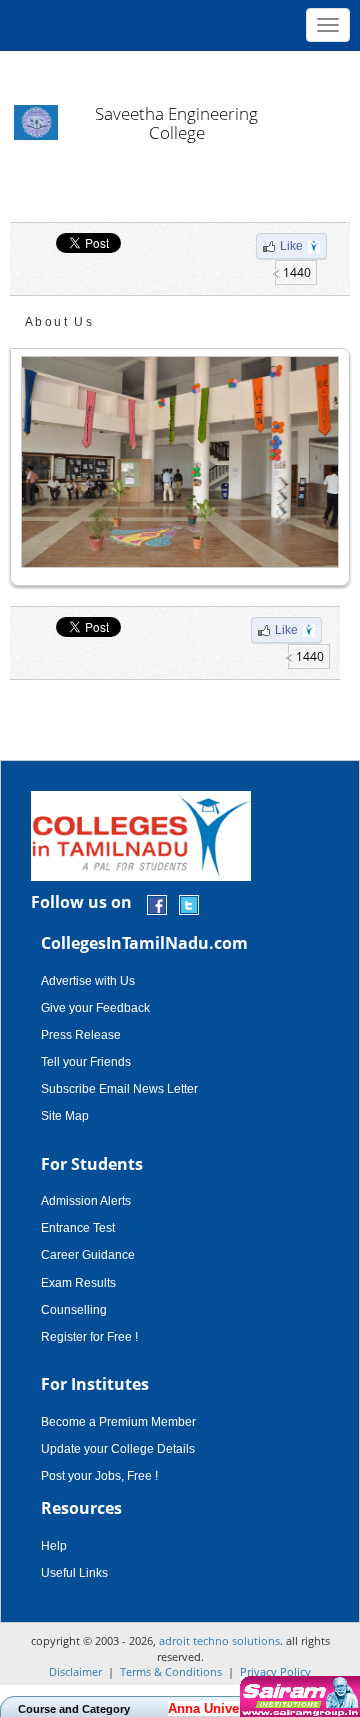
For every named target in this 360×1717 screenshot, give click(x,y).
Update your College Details (118, 1449)
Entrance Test (78, 1228)
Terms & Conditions (171, 1671)
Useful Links (74, 1573)
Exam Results (78, 1283)
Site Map (65, 1116)
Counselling (74, 1310)
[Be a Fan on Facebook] (157, 903)
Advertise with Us (88, 981)
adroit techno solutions (219, 1640)
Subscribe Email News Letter (119, 1089)
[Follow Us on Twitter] (189, 903)
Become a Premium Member (118, 1422)
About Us (59, 322)
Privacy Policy (275, 1671)
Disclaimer (75, 1671)
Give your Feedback (95, 1008)
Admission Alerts (86, 1201)
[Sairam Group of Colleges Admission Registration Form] (297, 1696)
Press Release (81, 1035)
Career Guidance (88, 1255)
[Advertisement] (180, 70)
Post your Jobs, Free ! (99, 1476)
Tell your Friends (86, 1062)
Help (54, 1546)
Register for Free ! (89, 1337)
